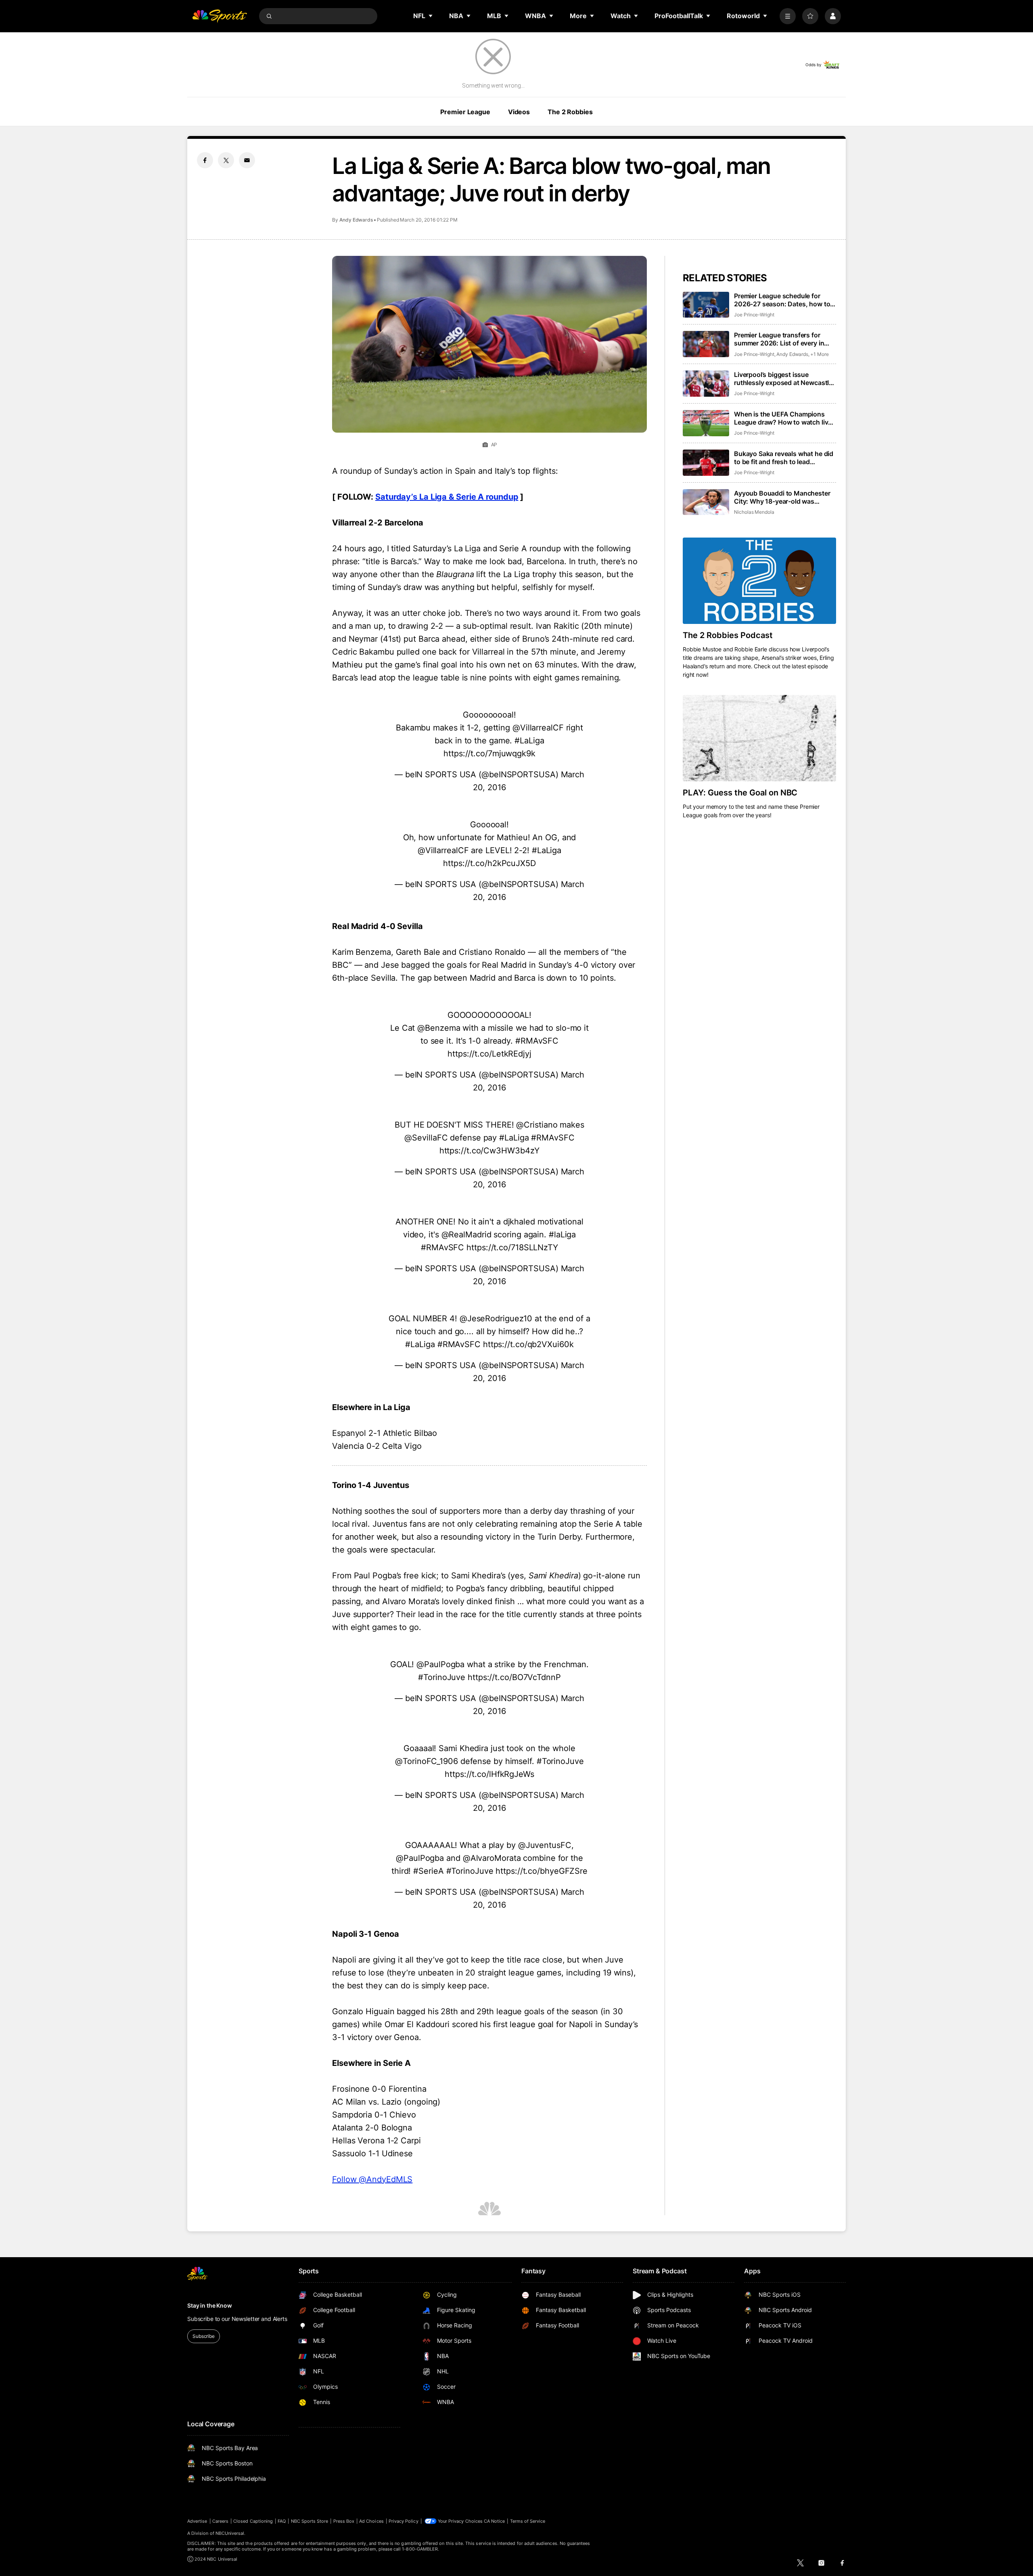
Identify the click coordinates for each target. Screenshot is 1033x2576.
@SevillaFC (426, 1138)
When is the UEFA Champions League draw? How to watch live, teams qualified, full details (784, 418)
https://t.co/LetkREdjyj (489, 1054)
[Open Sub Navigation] (431, 16)
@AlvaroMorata (492, 1858)
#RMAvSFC (537, 1041)
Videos (519, 112)
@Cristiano (537, 1125)
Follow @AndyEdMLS (372, 2179)
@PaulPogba (440, 1664)
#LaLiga (529, 741)
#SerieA (428, 1871)
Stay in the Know (210, 2305)
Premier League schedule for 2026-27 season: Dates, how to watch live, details (782, 300)
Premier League (465, 112)
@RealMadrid (466, 1235)
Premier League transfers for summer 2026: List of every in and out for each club (779, 339)
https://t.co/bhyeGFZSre (542, 1871)
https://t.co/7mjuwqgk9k (489, 753)
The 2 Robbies (570, 112)
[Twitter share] (226, 160)
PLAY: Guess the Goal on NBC (740, 793)
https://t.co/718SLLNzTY (512, 1247)
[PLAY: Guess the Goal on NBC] (759, 738)
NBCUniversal (230, 2533)
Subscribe (204, 2336)
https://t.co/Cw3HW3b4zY (490, 1151)
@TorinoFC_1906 (427, 1761)
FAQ (282, 2521)
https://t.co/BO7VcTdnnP (514, 1677)
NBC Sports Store (310, 2521)
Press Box (344, 2521)
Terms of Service (528, 2521)
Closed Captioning (253, 2521)
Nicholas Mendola (754, 512)
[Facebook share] (205, 160)
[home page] (220, 16)
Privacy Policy (404, 2521)
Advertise (197, 2521)
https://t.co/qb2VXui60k (528, 1344)
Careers (220, 2521)
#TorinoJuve (442, 1677)
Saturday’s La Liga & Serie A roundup (447, 497)
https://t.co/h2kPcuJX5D (489, 863)
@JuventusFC (545, 1845)
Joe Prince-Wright (754, 315)
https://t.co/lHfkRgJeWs (489, 1774)
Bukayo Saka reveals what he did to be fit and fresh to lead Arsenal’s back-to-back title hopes (784, 458)
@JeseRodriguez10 (496, 1318)
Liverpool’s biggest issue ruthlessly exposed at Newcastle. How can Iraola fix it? (784, 379)
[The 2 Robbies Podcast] (759, 581)
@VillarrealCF (538, 728)
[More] (788, 16)
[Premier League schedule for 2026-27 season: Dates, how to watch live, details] (706, 305)
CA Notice (495, 2521)
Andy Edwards (356, 220)
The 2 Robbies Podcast (728, 635)
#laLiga (562, 1235)
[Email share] (247, 160)
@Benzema (439, 1028)
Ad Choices (371, 2521)
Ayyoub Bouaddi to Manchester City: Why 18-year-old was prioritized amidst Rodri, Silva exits (782, 497)
